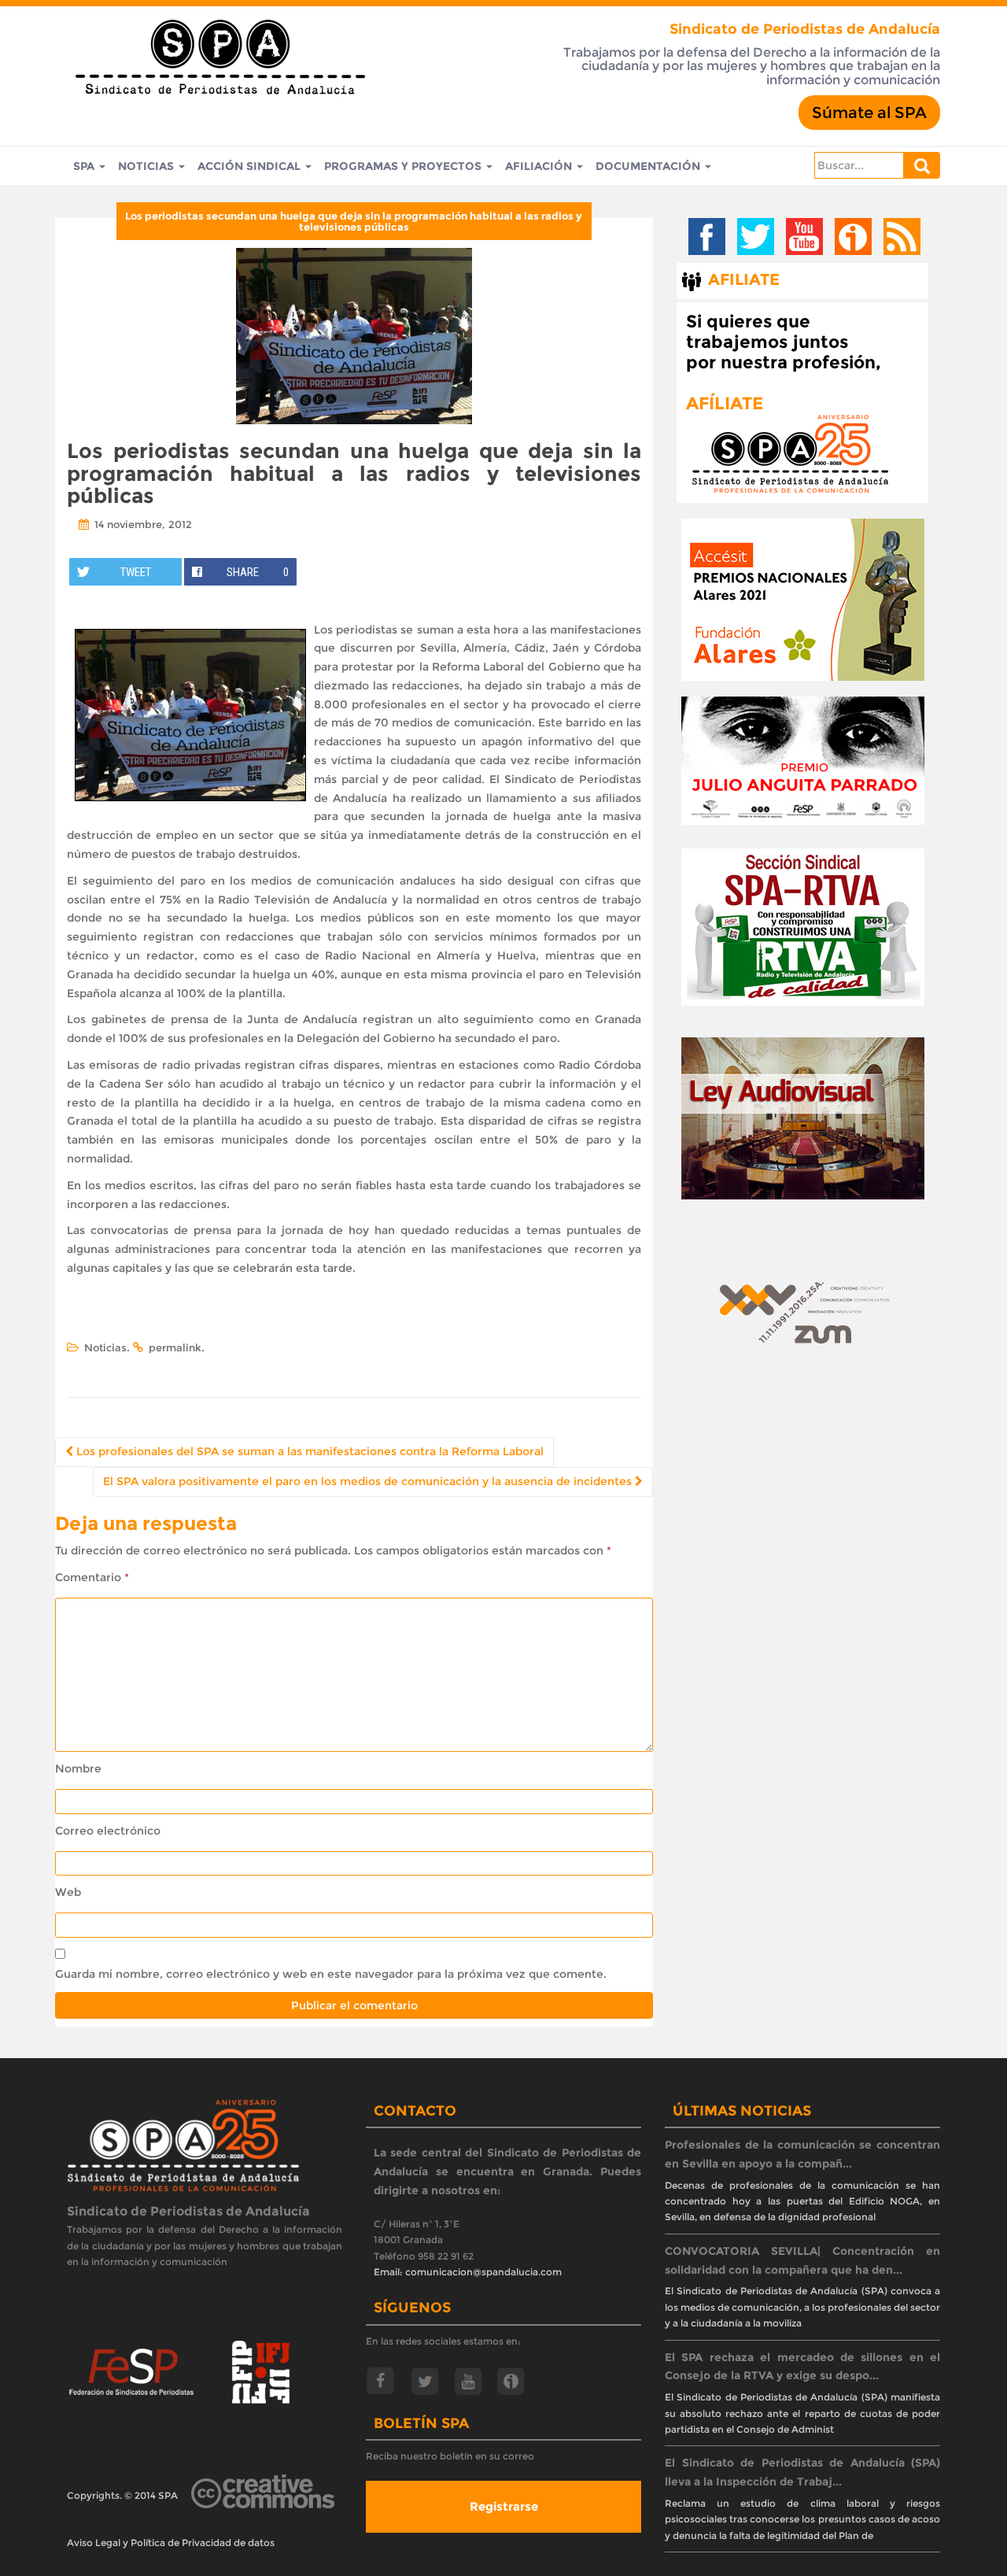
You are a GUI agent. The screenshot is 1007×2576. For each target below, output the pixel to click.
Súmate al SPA (869, 113)
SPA (85, 166)
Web (68, 1892)
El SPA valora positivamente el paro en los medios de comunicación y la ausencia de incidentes (369, 1481)
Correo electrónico (108, 1831)
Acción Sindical (251, 166)
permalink (175, 1347)
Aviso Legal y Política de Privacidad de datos (171, 2543)
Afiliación (540, 166)
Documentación (649, 166)
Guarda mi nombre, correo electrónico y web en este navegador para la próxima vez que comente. (331, 1974)
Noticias (148, 166)
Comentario (92, 1577)
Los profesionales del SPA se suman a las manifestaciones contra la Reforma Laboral (308, 1451)
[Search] (922, 165)
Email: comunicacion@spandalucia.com (468, 2272)
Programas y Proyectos (404, 166)
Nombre (78, 1768)
